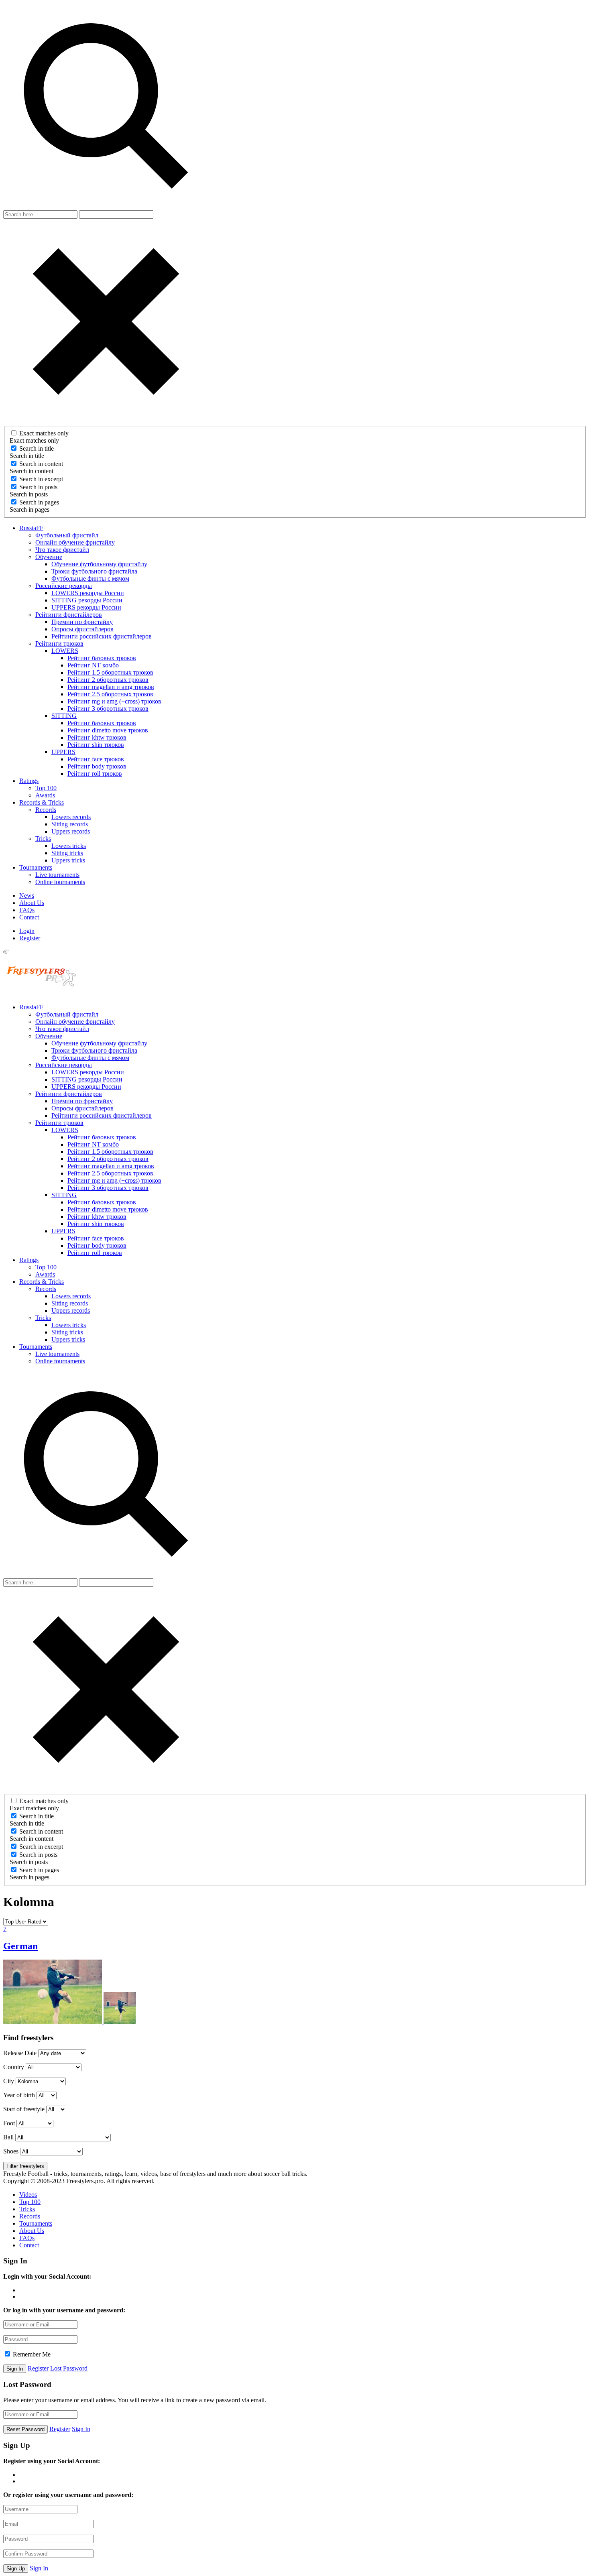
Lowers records (71, 817)
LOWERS (65, 651)
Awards (45, 795)
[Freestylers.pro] (43, 993)
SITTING (64, 716)
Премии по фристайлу (82, 622)
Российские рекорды (64, 586)
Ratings (29, 781)
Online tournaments (60, 882)
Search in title (37, 448)
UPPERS (63, 752)
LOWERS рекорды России (88, 593)
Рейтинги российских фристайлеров (102, 636)
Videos (28, 2195)
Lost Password (69, 2368)
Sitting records (70, 824)
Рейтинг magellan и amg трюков (111, 687)
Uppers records (71, 831)
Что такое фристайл (62, 550)
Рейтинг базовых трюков (102, 658)
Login (27, 931)
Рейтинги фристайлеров (69, 615)
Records (46, 810)
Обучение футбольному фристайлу (99, 564)
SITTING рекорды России (87, 600)
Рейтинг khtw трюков (97, 737)
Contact (29, 917)
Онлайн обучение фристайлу (75, 542)
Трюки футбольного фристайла (94, 571)
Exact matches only (44, 433)
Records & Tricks (42, 802)
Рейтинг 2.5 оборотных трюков (110, 694)
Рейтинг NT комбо (93, 665)
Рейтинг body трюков (97, 766)
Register (30, 938)
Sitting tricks (67, 853)
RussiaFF (31, 528)
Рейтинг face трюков (96, 759)
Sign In (81, 2429)
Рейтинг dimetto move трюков (108, 730)
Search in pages (39, 502)
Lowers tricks (69, 846)
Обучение (49, 557)
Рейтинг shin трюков (96, 745)
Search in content (41, 464)
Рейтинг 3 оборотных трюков (108, 709)
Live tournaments (57, 875)
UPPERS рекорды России (86, 607)
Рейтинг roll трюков (95, 774)
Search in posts (38, 487)
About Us (32, 903)
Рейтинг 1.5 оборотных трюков (110, 672)
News (27, 896)
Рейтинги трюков (59, 643)
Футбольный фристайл (67, 535)
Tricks (43, 839)
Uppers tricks (68, 860)
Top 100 (46, 788)
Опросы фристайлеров (82, 629)
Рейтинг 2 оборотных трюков (108, 680)
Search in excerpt (41, 479)
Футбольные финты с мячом (90, 578)
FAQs (27, 910)
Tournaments (36, 867)
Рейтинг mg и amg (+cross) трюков (114, 701)
